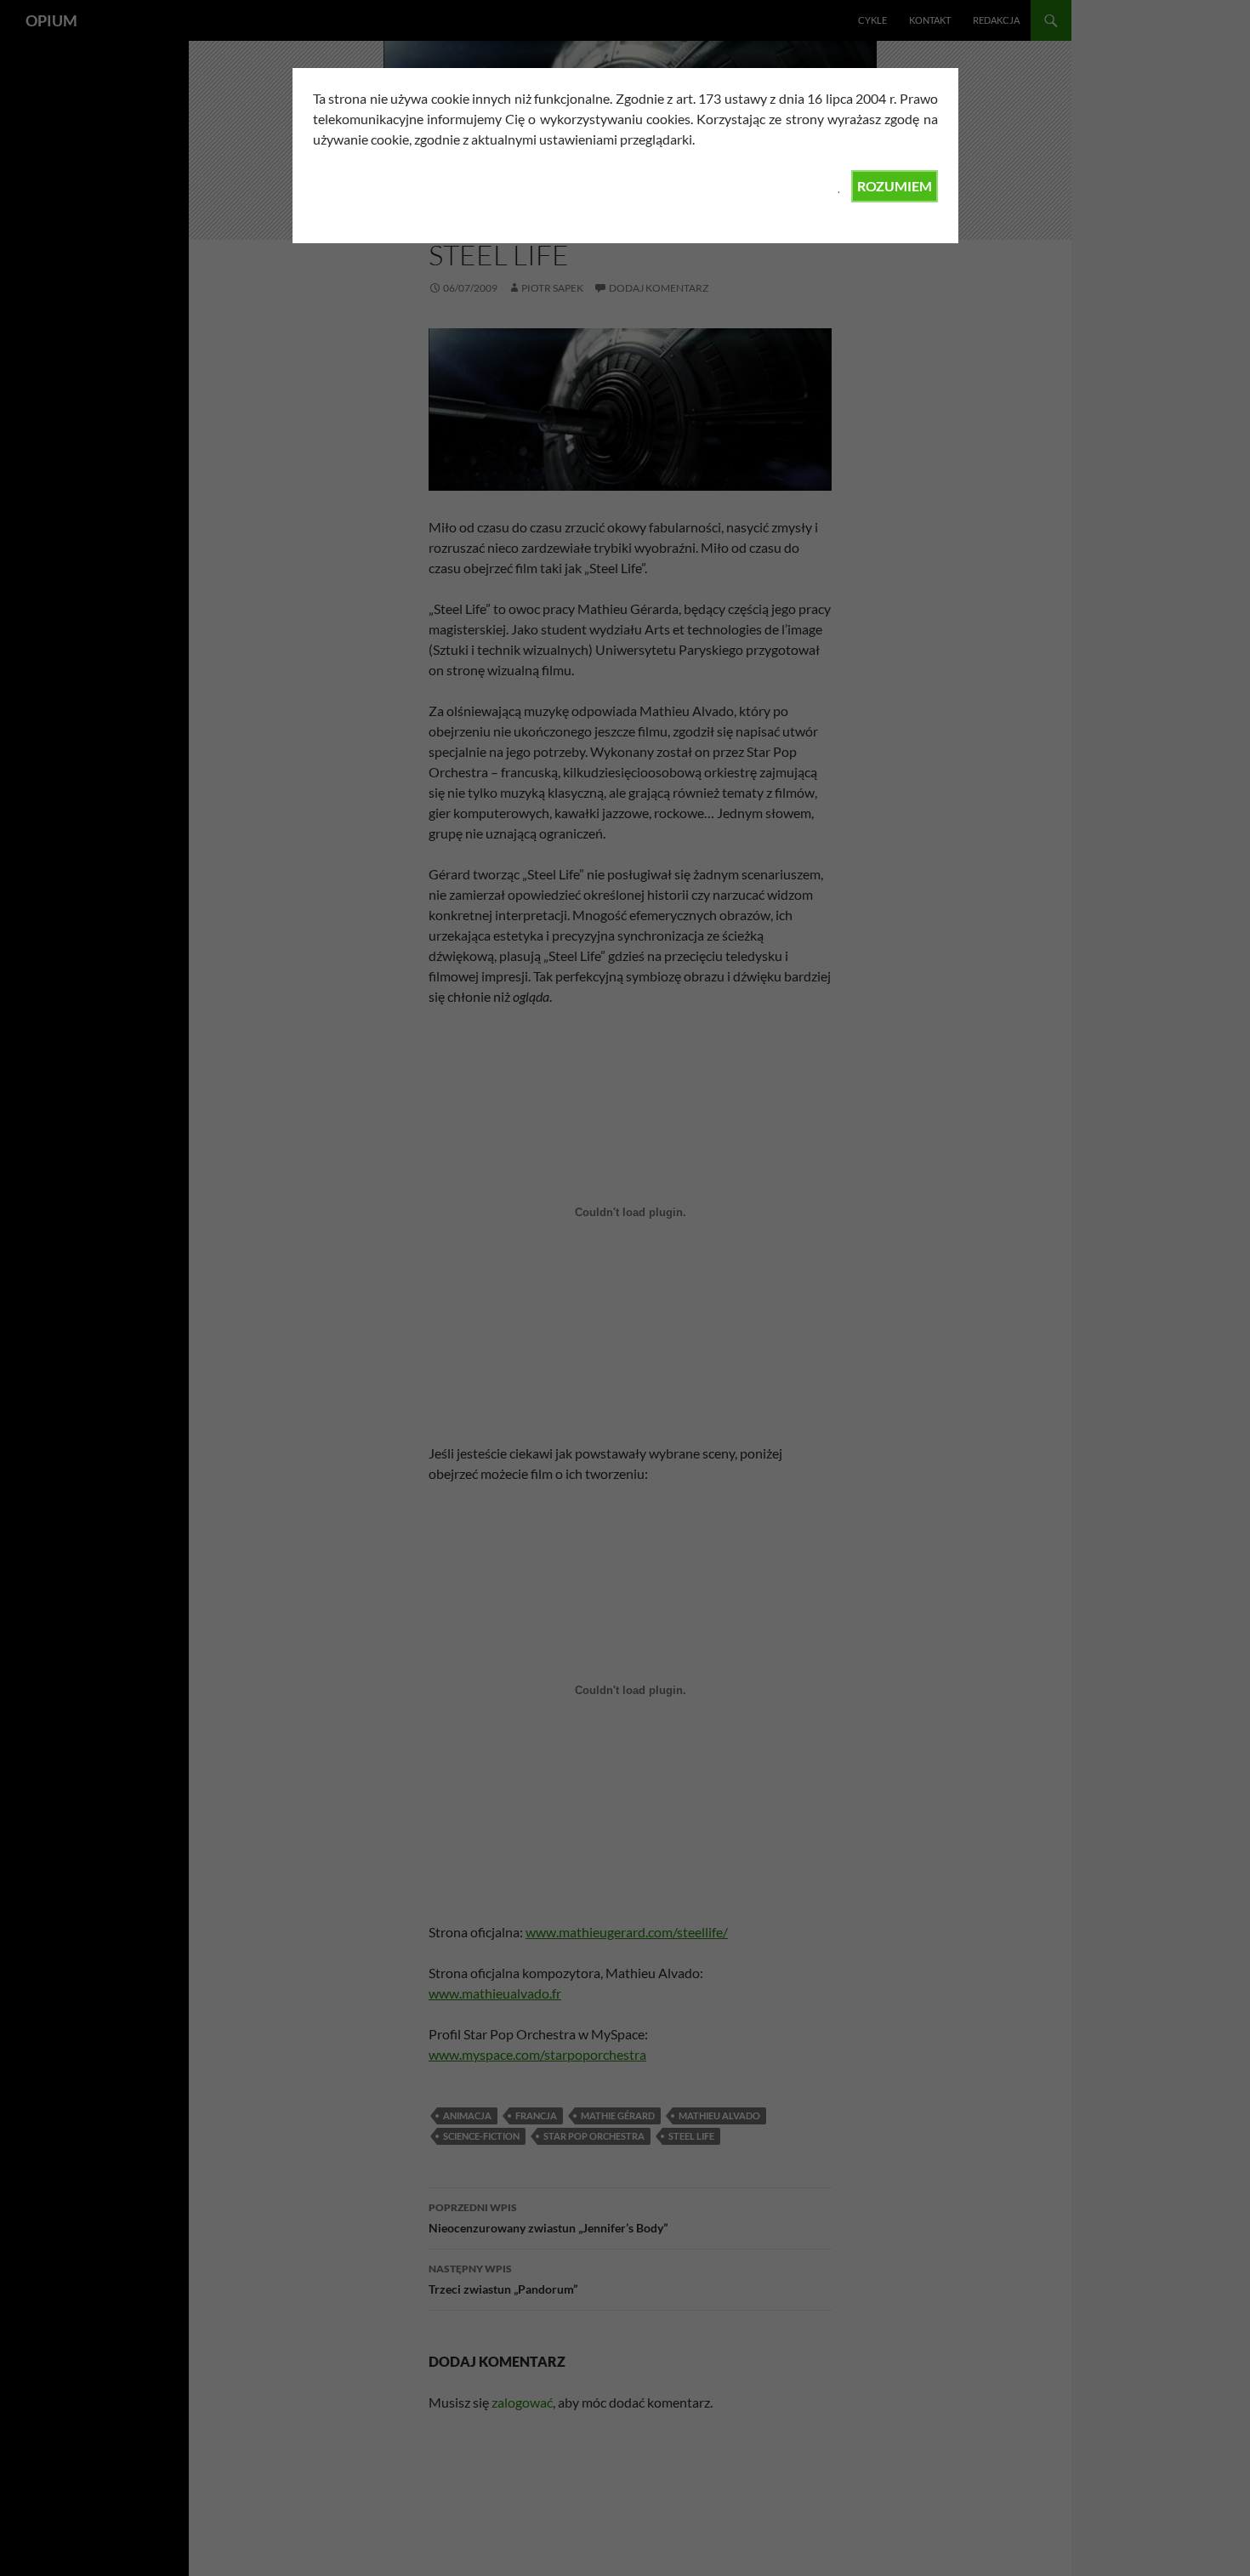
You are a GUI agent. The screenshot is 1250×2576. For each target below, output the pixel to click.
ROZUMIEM (895, 186)
